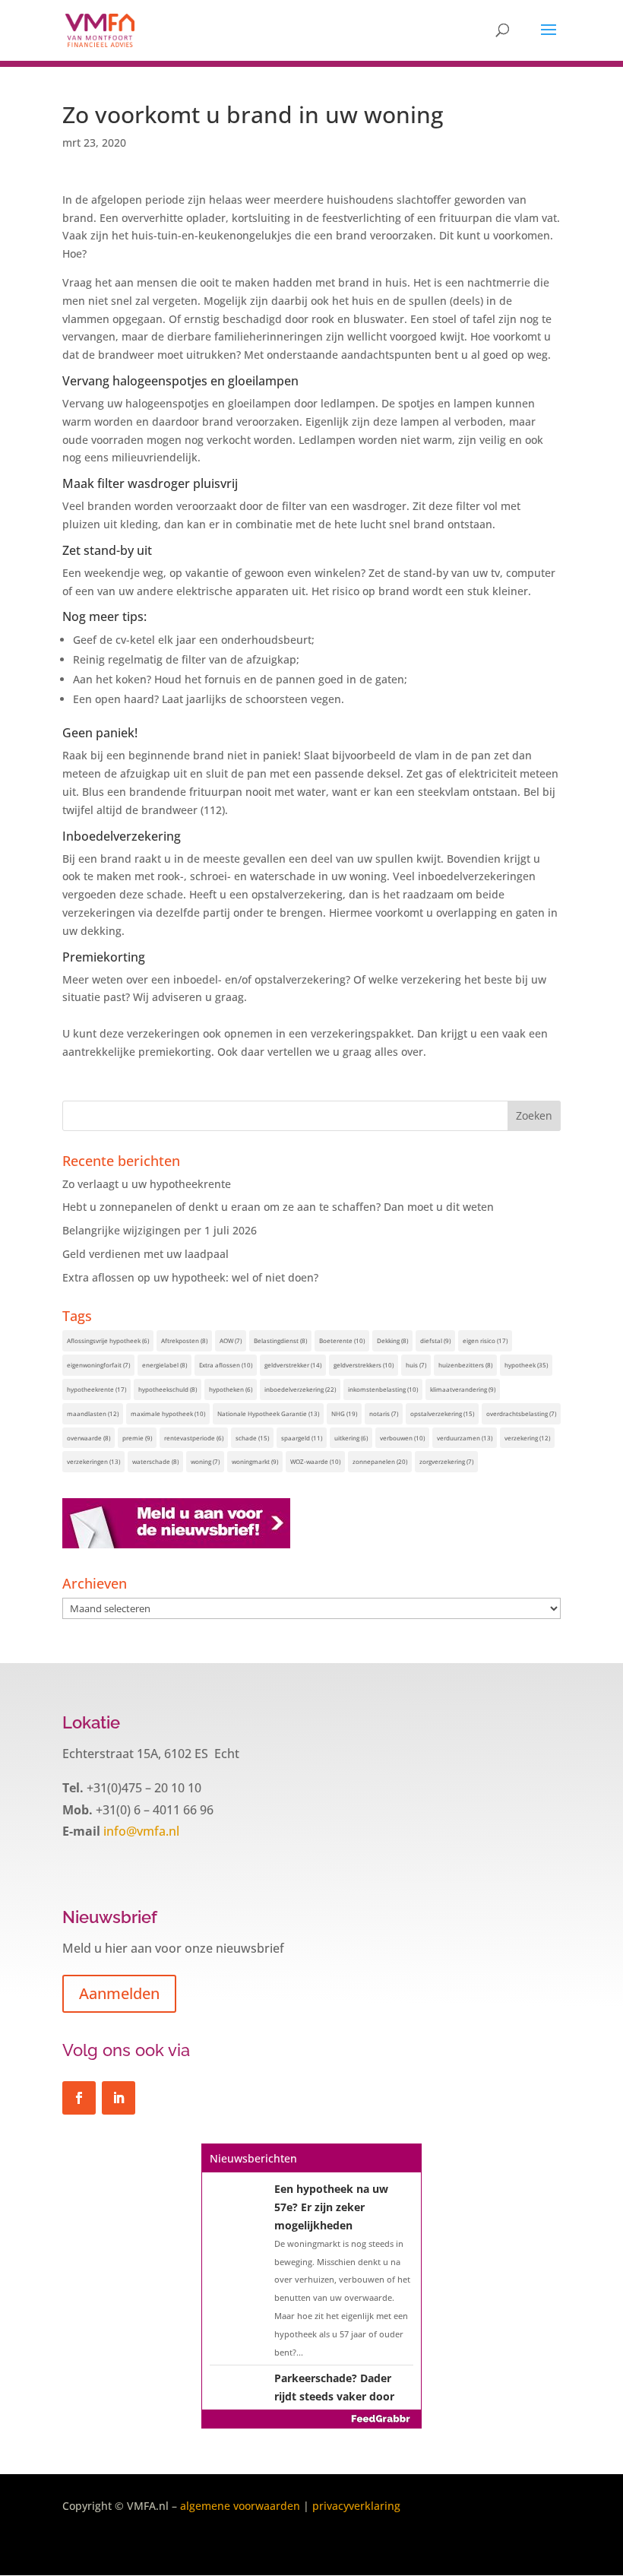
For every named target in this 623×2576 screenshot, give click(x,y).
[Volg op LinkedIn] (119, 2098)
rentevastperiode (194, 1438)
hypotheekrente (96, 1389)
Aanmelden (119, 1993)
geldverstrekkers (364, 1365)
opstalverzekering (442, 1413)
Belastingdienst (280, 1340)
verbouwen (402, 1438)
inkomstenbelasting (383, 1389)
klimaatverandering (463, 1389)
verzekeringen (93, 1461)
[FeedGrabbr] (311, 2419)
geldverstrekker (293, 1365)
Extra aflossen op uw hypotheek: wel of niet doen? (190, 1277)
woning (205, 1461)
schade (252, 1438)
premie (137, 1438)
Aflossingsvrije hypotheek (108, 1340)
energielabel (164, 1365)
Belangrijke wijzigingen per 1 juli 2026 (160, 1230)
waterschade (155, 1461)
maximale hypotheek (168, 1413)
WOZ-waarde (315, 1461)
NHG (344, 1413)
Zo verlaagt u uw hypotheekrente (147, 1184)
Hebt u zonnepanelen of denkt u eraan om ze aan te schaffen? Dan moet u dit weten (278, 1207)
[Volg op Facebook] (79, 2098)
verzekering (527, 1438)
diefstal (435, 1340)
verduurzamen (465, 1438)
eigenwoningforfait (98, 1365)
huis (416, 1365)
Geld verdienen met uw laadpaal (145, 1254)
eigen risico (485, 1340)
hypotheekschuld (168, 1389)
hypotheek (526, 1365)
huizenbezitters (465, 1365)
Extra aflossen (226, 1365)
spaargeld (302, 1438)
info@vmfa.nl (140, 1831)
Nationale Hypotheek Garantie (268, 1413)
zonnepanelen (380, 1461)
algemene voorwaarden (240, 2506)
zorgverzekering (446, 1461)
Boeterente (342, 1340)
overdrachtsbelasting (521, 1413)
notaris (384, 1413)
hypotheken (231, 1389)
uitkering (351, 1438)
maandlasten (93, 1413)
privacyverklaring (356, 2506)
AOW (231, 1340)
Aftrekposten (184, 1340)
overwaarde (89, 1438)
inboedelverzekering (300, 1389)
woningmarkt (255, 1461)
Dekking (392, 1340)
